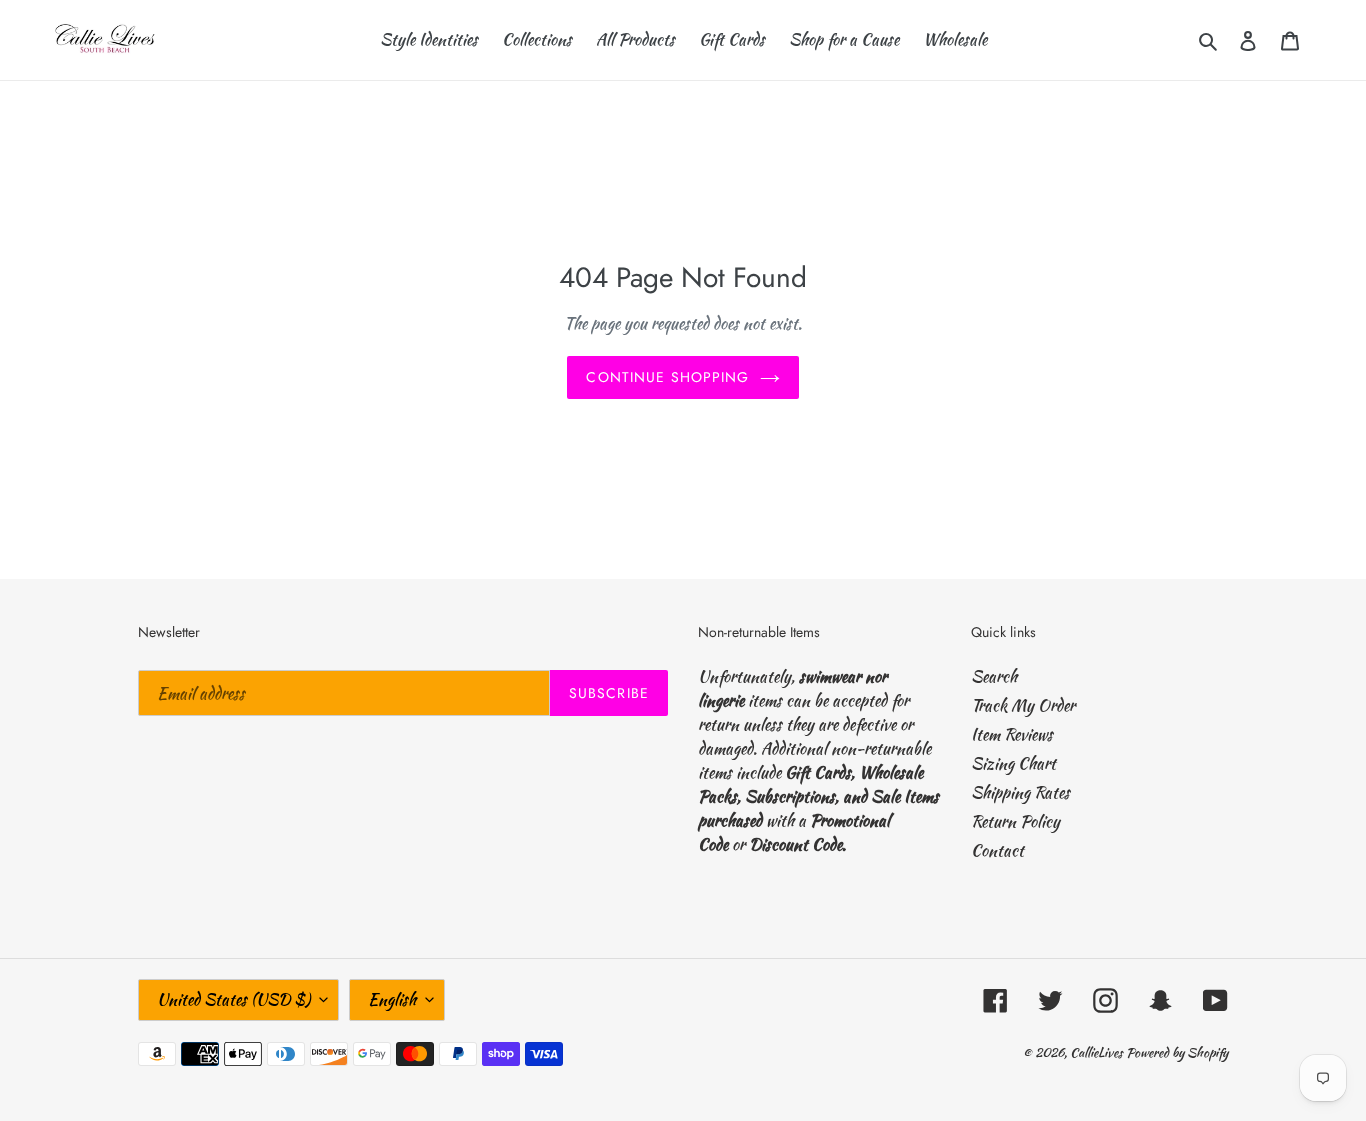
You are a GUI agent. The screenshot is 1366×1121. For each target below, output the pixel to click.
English (392, 999)
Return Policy (1015, 821)
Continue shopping (667, 377)
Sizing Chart (1013, 763)
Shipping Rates (1020, 792)
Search (994, 676)
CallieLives (1098, 1052)
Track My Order (1023, 705)
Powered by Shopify (1177, 1052)
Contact (997, 850)
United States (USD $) (233, 999)
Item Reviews (1012, 734)
